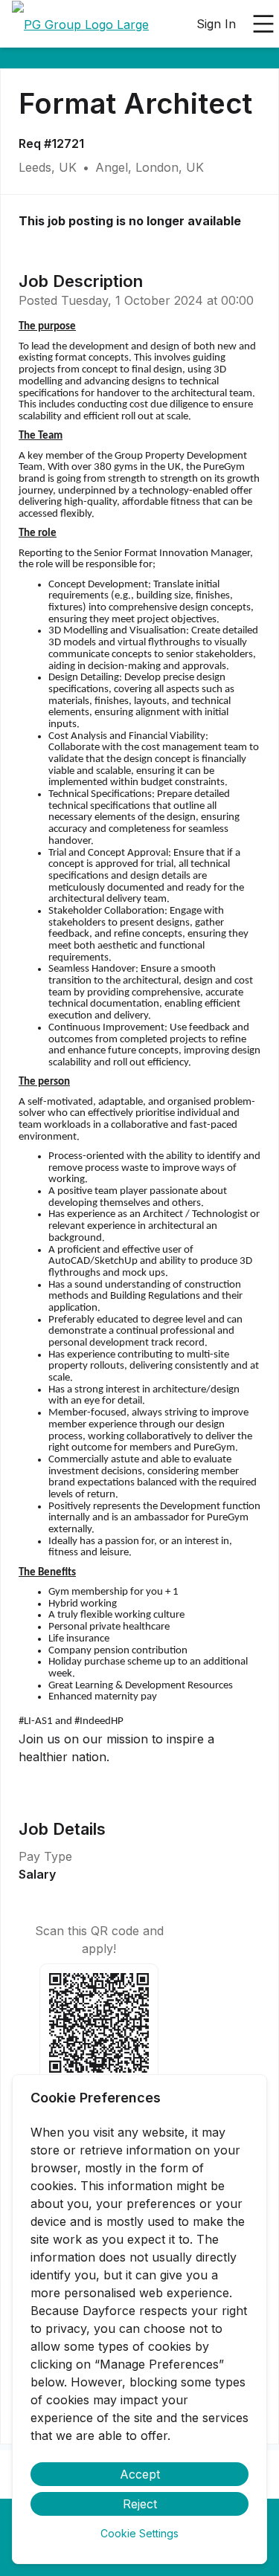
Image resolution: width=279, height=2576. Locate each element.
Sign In (216, 24)
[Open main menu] (263, 24)
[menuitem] (80, 25)
